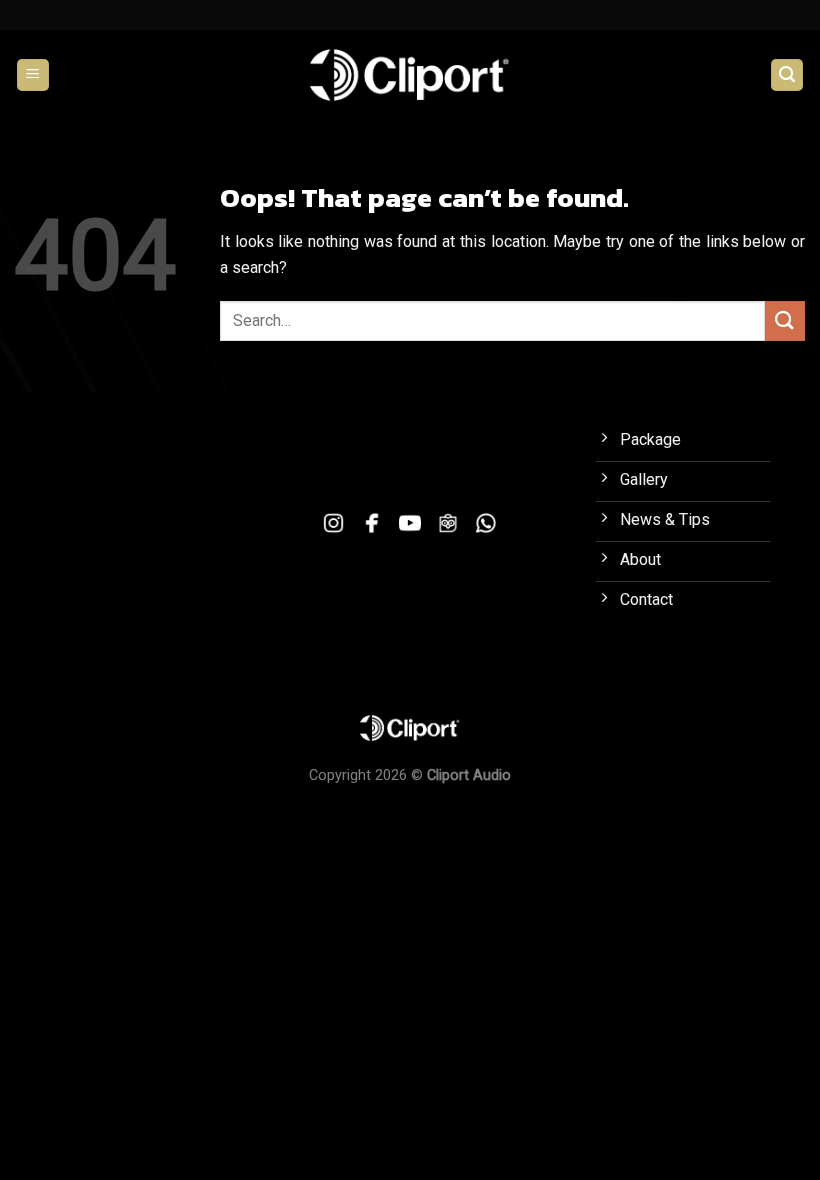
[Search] (787, 75)
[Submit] (785, 320)
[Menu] (33, 75)
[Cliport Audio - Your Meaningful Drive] (410, 74)
